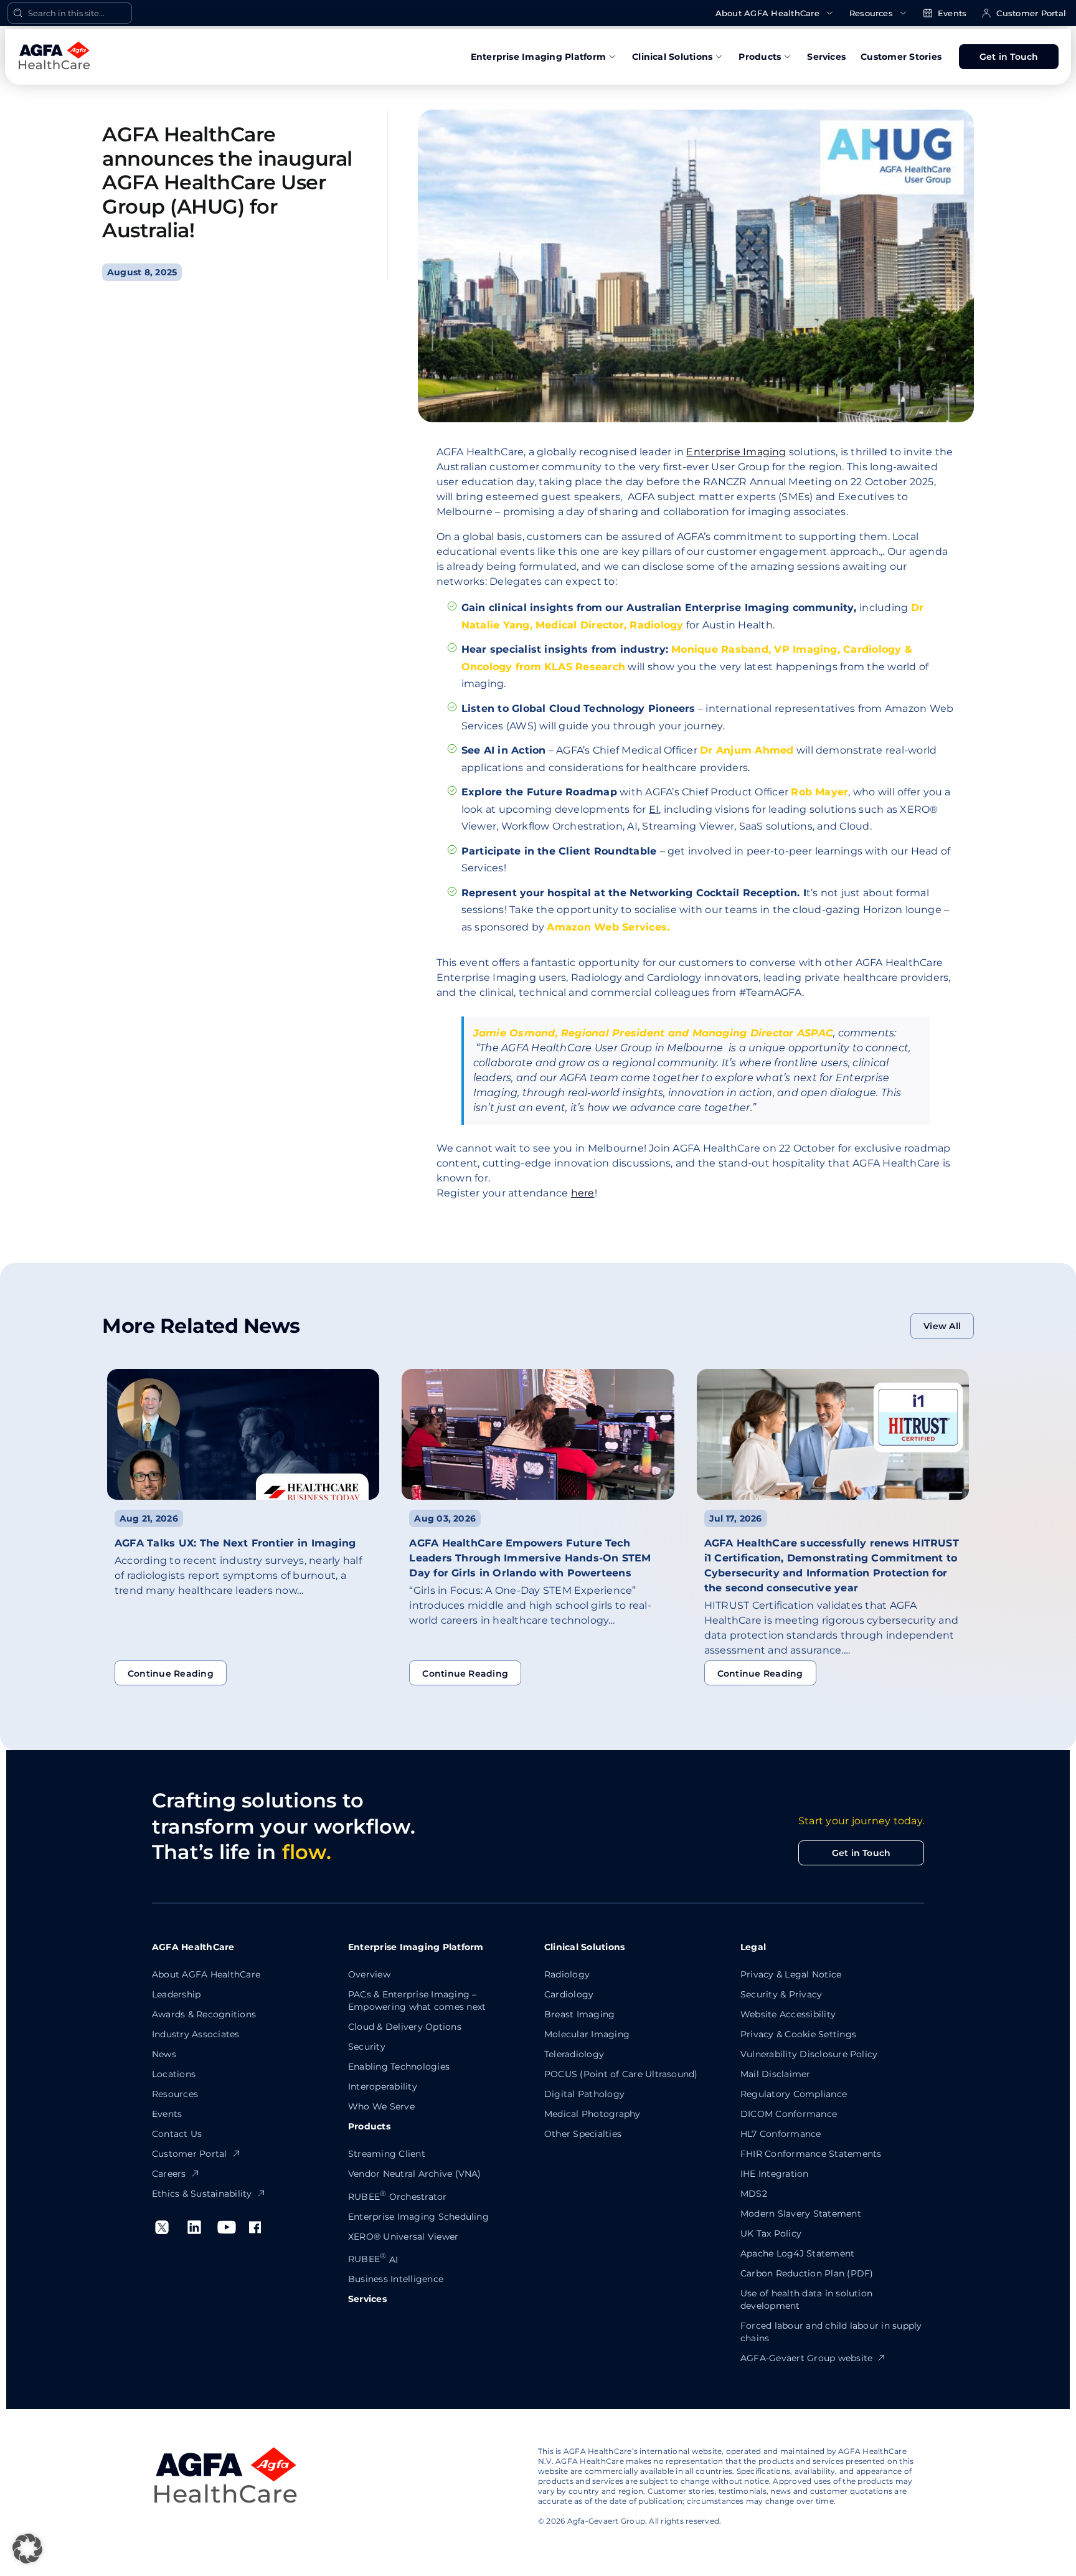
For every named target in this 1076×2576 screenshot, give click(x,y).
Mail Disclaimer (776, 2074)
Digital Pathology (584, 2094)
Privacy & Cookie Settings (798, 2034)
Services (826, 57)
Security (367, 2047)
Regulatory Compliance (794, 2094)
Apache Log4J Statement (797, 2253)
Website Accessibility (788, 2014)
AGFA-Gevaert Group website (806, 2358)
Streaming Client (387, 2154)
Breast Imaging (579, 2014)
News (164, 2054)
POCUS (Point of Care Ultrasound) (621, 2074)
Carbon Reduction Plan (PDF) (807, 2273)
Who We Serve (381, 2106)
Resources (871, 13)
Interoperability (383, 2086)
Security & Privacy (781, 1994)
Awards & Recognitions (204, 2014)
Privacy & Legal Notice (791, 1974)
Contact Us (177, 2134)
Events (952, 13)
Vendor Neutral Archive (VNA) (415, 2174)
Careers (169, 2174)
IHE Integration (775, 2174)
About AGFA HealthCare (767, 13)
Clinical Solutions (672, 57)
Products (760, 57)
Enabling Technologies (399, 2067)
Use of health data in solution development (806, 2299)
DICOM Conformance (789, 2114)
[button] (27, 2549)
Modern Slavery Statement (801, 2214)
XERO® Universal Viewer (403, 2237)
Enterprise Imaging (736, 452)
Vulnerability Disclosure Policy (809, 2054)
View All (942, 1326)
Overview (369, 1974)
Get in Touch (1009, 57)
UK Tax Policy (771, 2233)
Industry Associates (196, 2034)
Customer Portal (1031, 13)
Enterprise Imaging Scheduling (418, 2217)
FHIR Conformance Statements (811, 2154)
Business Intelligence (396, 2279)
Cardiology (569, 1994)
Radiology (567, 1974)
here (583, 1193)
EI (654, 809)
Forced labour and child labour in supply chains (831, 2332)
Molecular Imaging (587, 2034)
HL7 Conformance (781, 2134)
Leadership (176, 1994)
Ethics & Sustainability (202, 2194)
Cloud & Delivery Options (405, 2027)
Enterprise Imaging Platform (538, 57)
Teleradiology (574, 2054)
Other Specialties (583, 2134)
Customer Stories (901, 57)
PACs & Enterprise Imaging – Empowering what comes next (417, 2001)
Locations (174, 2074)
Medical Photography (592, 2114)
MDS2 (754, 2194)
